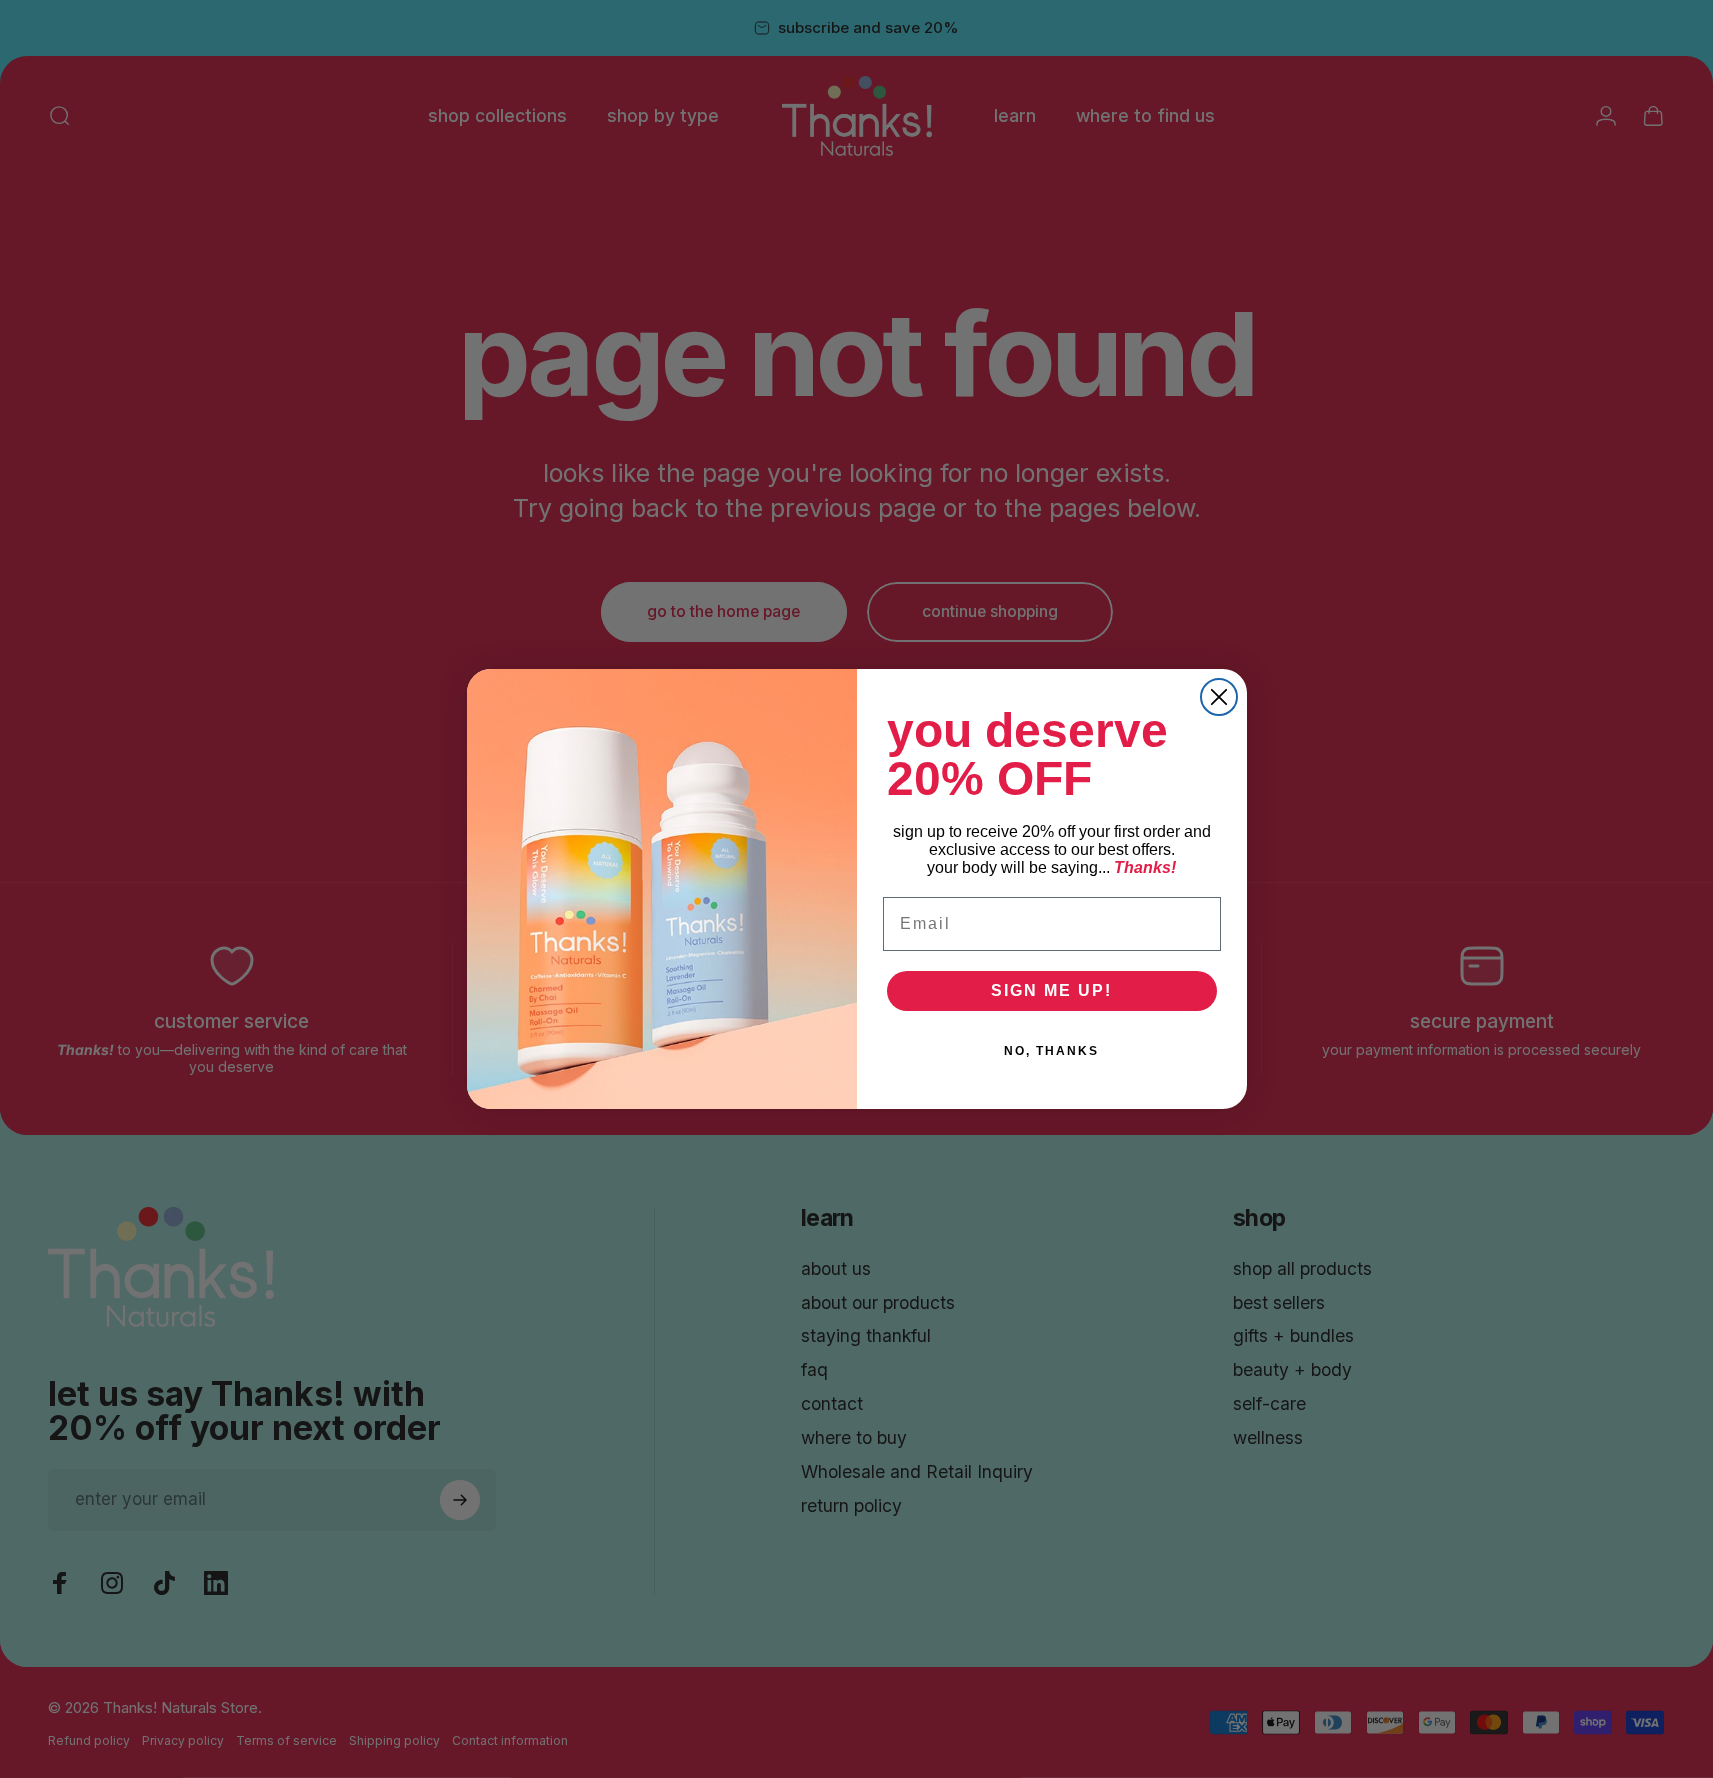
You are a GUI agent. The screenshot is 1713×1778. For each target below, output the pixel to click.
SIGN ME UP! (1051, 990)
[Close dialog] (1219, 697)
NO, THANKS (1051, 1051)
